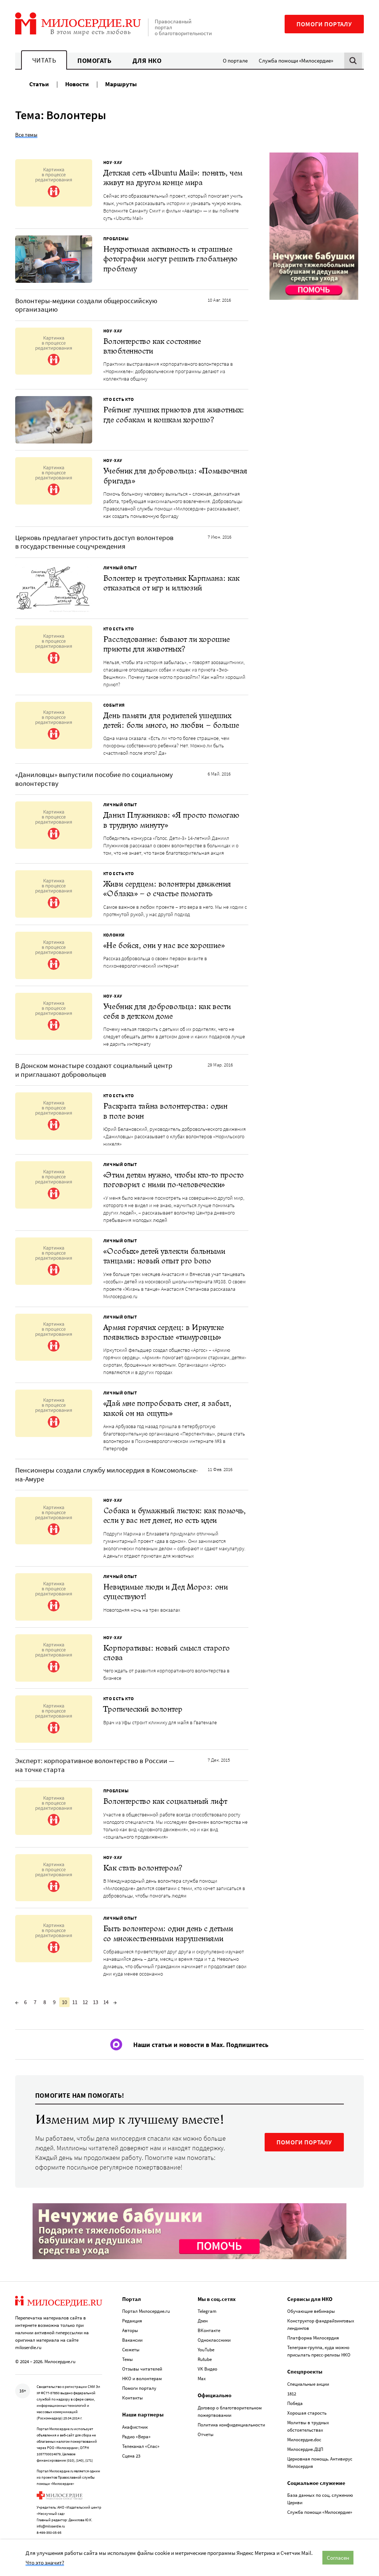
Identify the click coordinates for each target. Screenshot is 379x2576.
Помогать (94, 61)
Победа (295, 2403)
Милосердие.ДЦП (305, 2449)
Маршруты (121, 84)
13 (95, 2002)
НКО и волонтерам (142, 2379)
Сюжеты (131, 2350)
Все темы (26, 135)
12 (85, 2002)
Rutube (205, 2359)
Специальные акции (308, 2384)
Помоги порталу (324, 24)
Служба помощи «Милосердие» (296, 61)
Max (202, 2379)
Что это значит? (45, 2562)
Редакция (132, 2321)
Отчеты (206, 2434)
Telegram (207, 2311)
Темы (128, 2359)
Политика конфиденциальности (231, 2425)
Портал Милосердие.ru (146, 2311)
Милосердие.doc (304, 2440)
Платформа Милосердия (313, 2338)
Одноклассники (214, 2340)
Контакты (133, 2398)
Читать (44, 60)
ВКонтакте (209, 2330)
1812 (292, 2394)
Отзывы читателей (142, 2369)
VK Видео (207, 2369)
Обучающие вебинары (311, 2311)
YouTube (206, 2350)
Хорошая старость (307, 2413)
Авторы (130, 2330)
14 (106, 2002)
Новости (77, 84)
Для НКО (147, 61)
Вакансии (132, 2340)
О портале (235, 61)
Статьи (39, 84)
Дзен (203, 2321)
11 (75, 2002)
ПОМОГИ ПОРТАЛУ (304, 2142)
